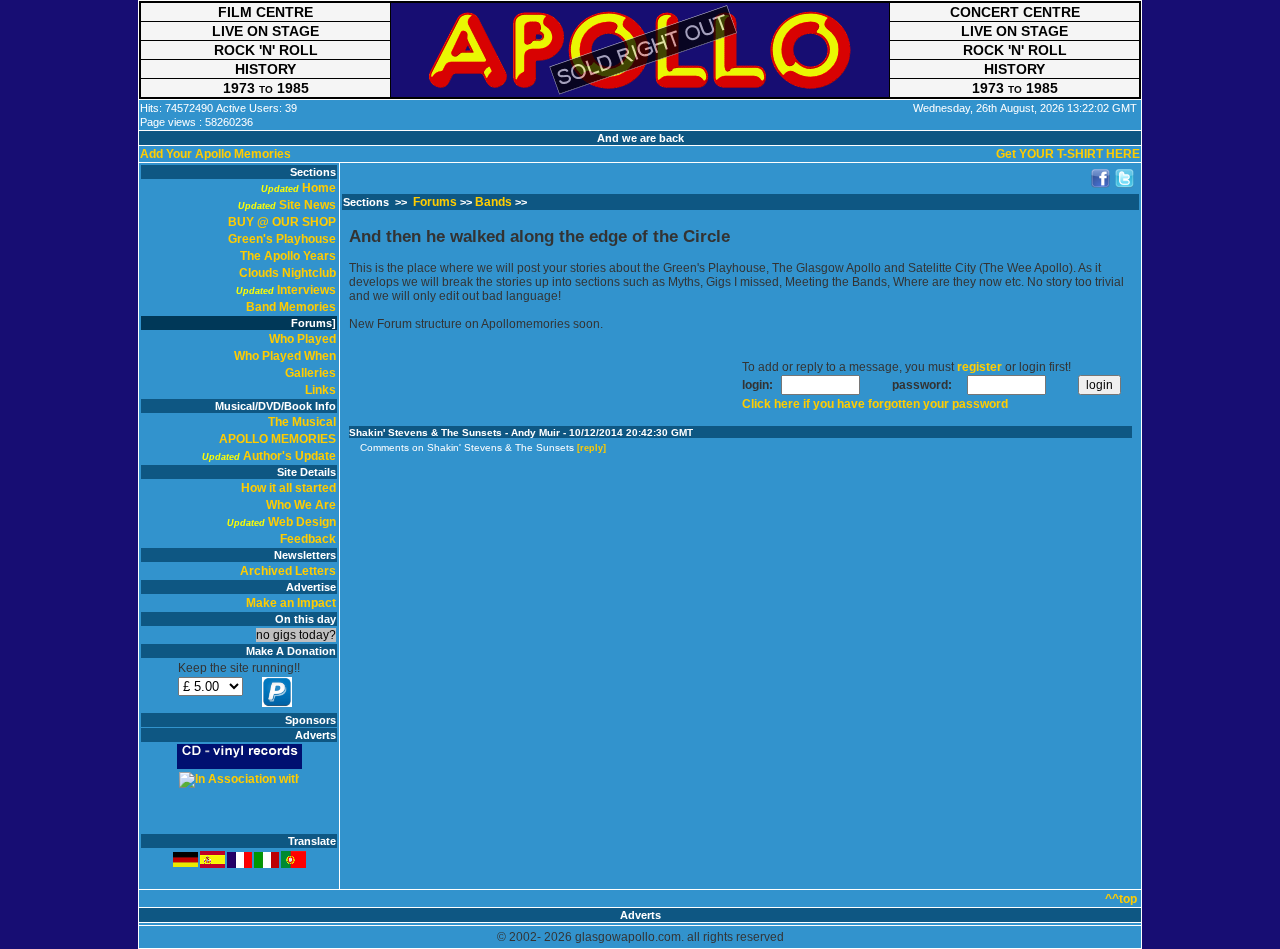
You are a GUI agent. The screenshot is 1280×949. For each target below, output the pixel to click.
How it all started (288, 488)
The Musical (302, 422)
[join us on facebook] (1101, 179)
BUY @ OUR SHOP (282, 222)
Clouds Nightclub (287, 273)
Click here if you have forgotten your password (875, 404)
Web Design (302, 522)
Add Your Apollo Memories (215, 154)
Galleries (310, 373)
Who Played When (285, 356)
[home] (640, 50)
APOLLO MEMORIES (277, 439)
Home (319, 188)
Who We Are (301, 505)
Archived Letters (288, 571)
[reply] (591, 448)
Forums (435, 202)
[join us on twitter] (1125, 179)
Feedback (308, 539)
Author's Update (289, 456)
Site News (307, 205)
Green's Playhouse (282, 239)
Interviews (306, 290)
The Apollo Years (288, 256)
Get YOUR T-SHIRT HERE (1068, 154)
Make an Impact (291, 603)
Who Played (302, 339)
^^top (1121, 899)
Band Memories (291, 307)
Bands (493, 202)
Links (320, 390)
